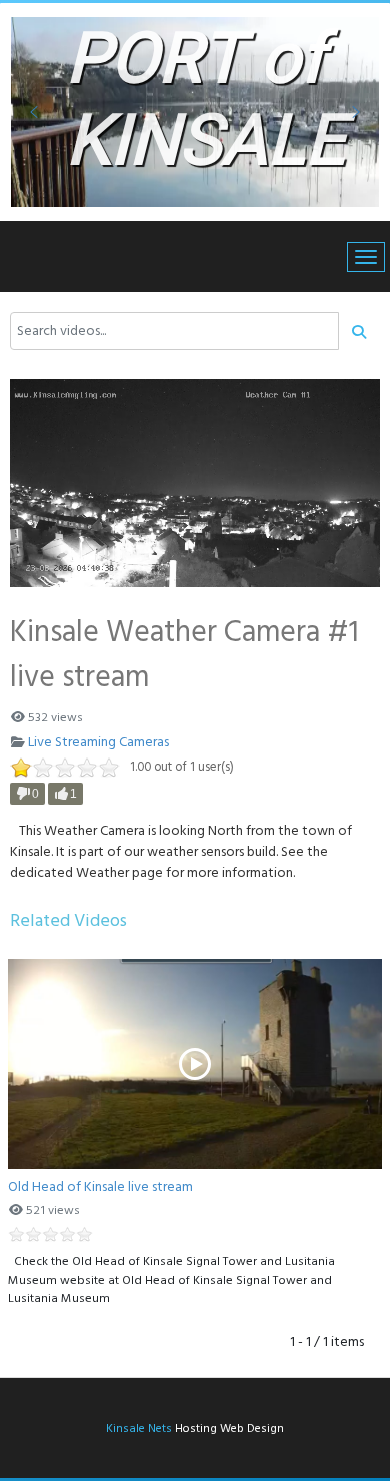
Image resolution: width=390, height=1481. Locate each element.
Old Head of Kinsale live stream (100, 1187)
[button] (34, 112)
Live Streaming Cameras (98, 742)
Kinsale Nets (139, 1429)
